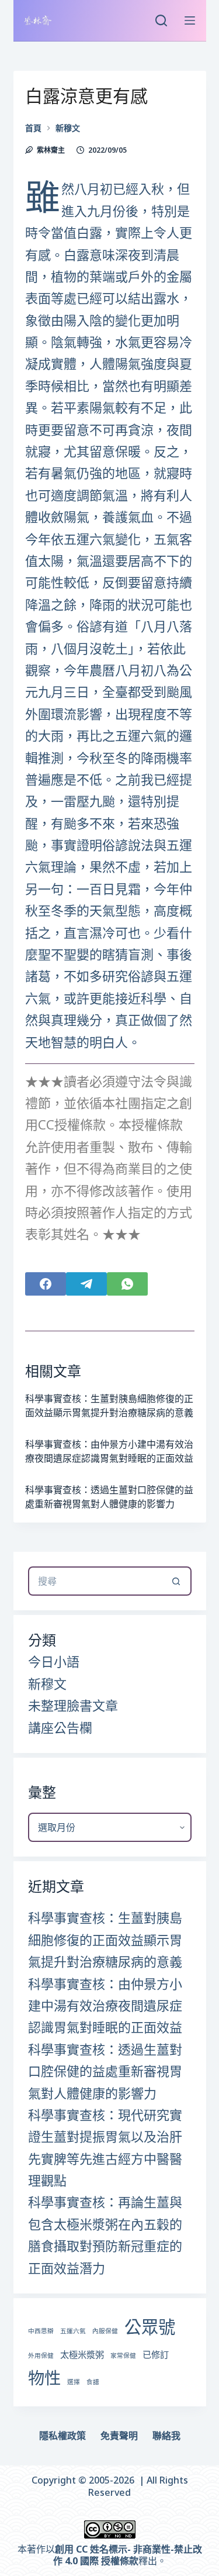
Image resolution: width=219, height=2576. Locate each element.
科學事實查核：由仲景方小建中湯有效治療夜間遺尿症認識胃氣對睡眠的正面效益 (105, 2005)
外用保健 (41, 2355)
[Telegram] (86, 1284)
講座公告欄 (60, 1727)
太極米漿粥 (82, 2354)
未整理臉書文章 (73, 1705)
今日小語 (54, 1661)
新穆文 (47, 1683)
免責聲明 (119, 2436)
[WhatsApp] (127, 1284)
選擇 (74, 2382)
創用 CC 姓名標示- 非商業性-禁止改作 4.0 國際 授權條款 (128, 2555)
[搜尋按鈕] (177, 1581)
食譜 (93, 2382)
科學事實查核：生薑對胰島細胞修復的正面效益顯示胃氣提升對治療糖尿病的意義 (105, 1939)
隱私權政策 (62, 2436)
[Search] (161, 20)
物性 (44, 2378)
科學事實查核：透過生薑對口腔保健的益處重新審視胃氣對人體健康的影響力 (105, 2071)
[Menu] (190, 20)
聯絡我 (166, 2436)
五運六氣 (73, 2331)
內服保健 (105, 2331)
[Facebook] (46, 1284)
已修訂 (156, 2354)
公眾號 (150, 2327)
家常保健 (123, 2355)
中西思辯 (41, 2331)
